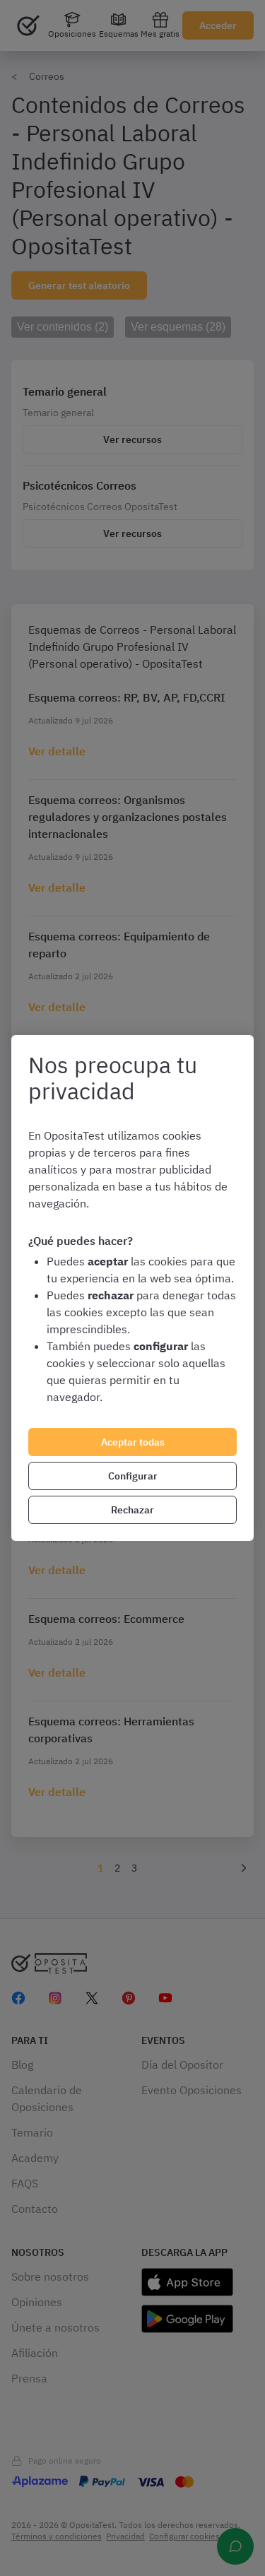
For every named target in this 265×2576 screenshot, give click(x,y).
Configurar (133, 1476)
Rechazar (132, 1510)
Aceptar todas (133, 1442)
